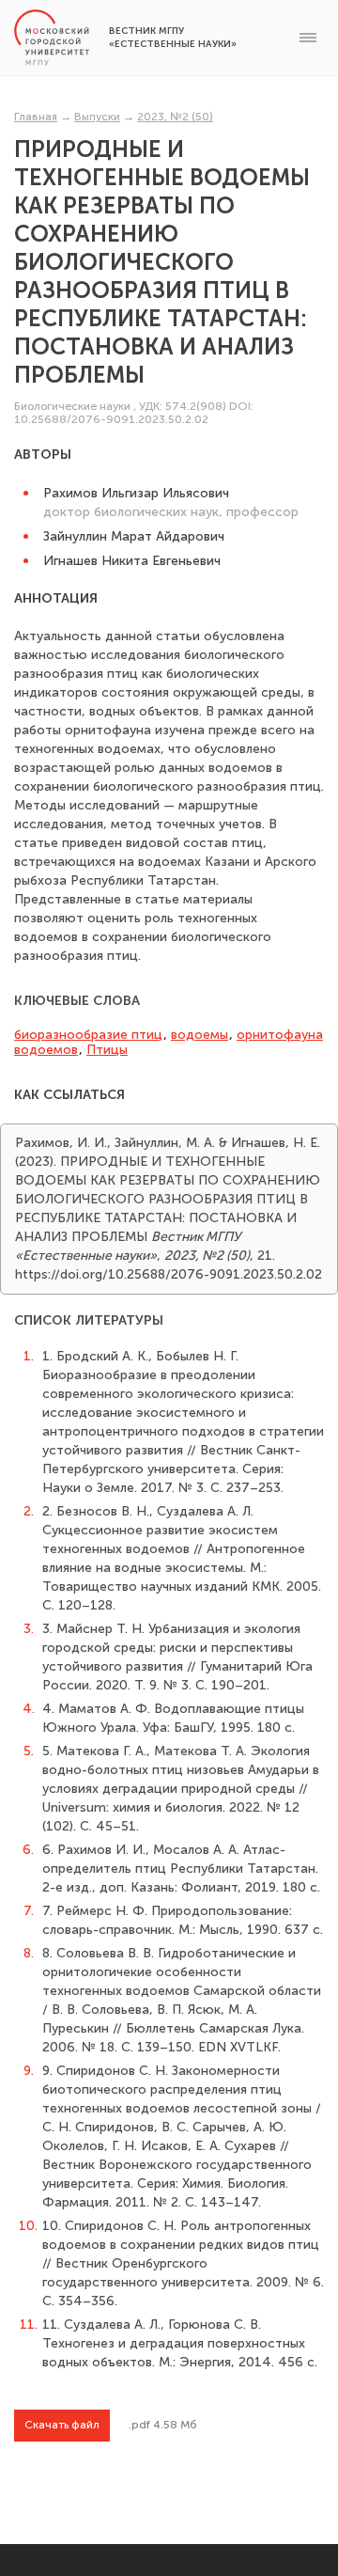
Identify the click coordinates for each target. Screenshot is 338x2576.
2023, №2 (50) (175, 117)
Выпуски (97, 117)
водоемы (200, 1035)
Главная (36, 117)
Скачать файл (62, 2425)
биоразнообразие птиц (88, 1035)
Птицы (107, 1050)
